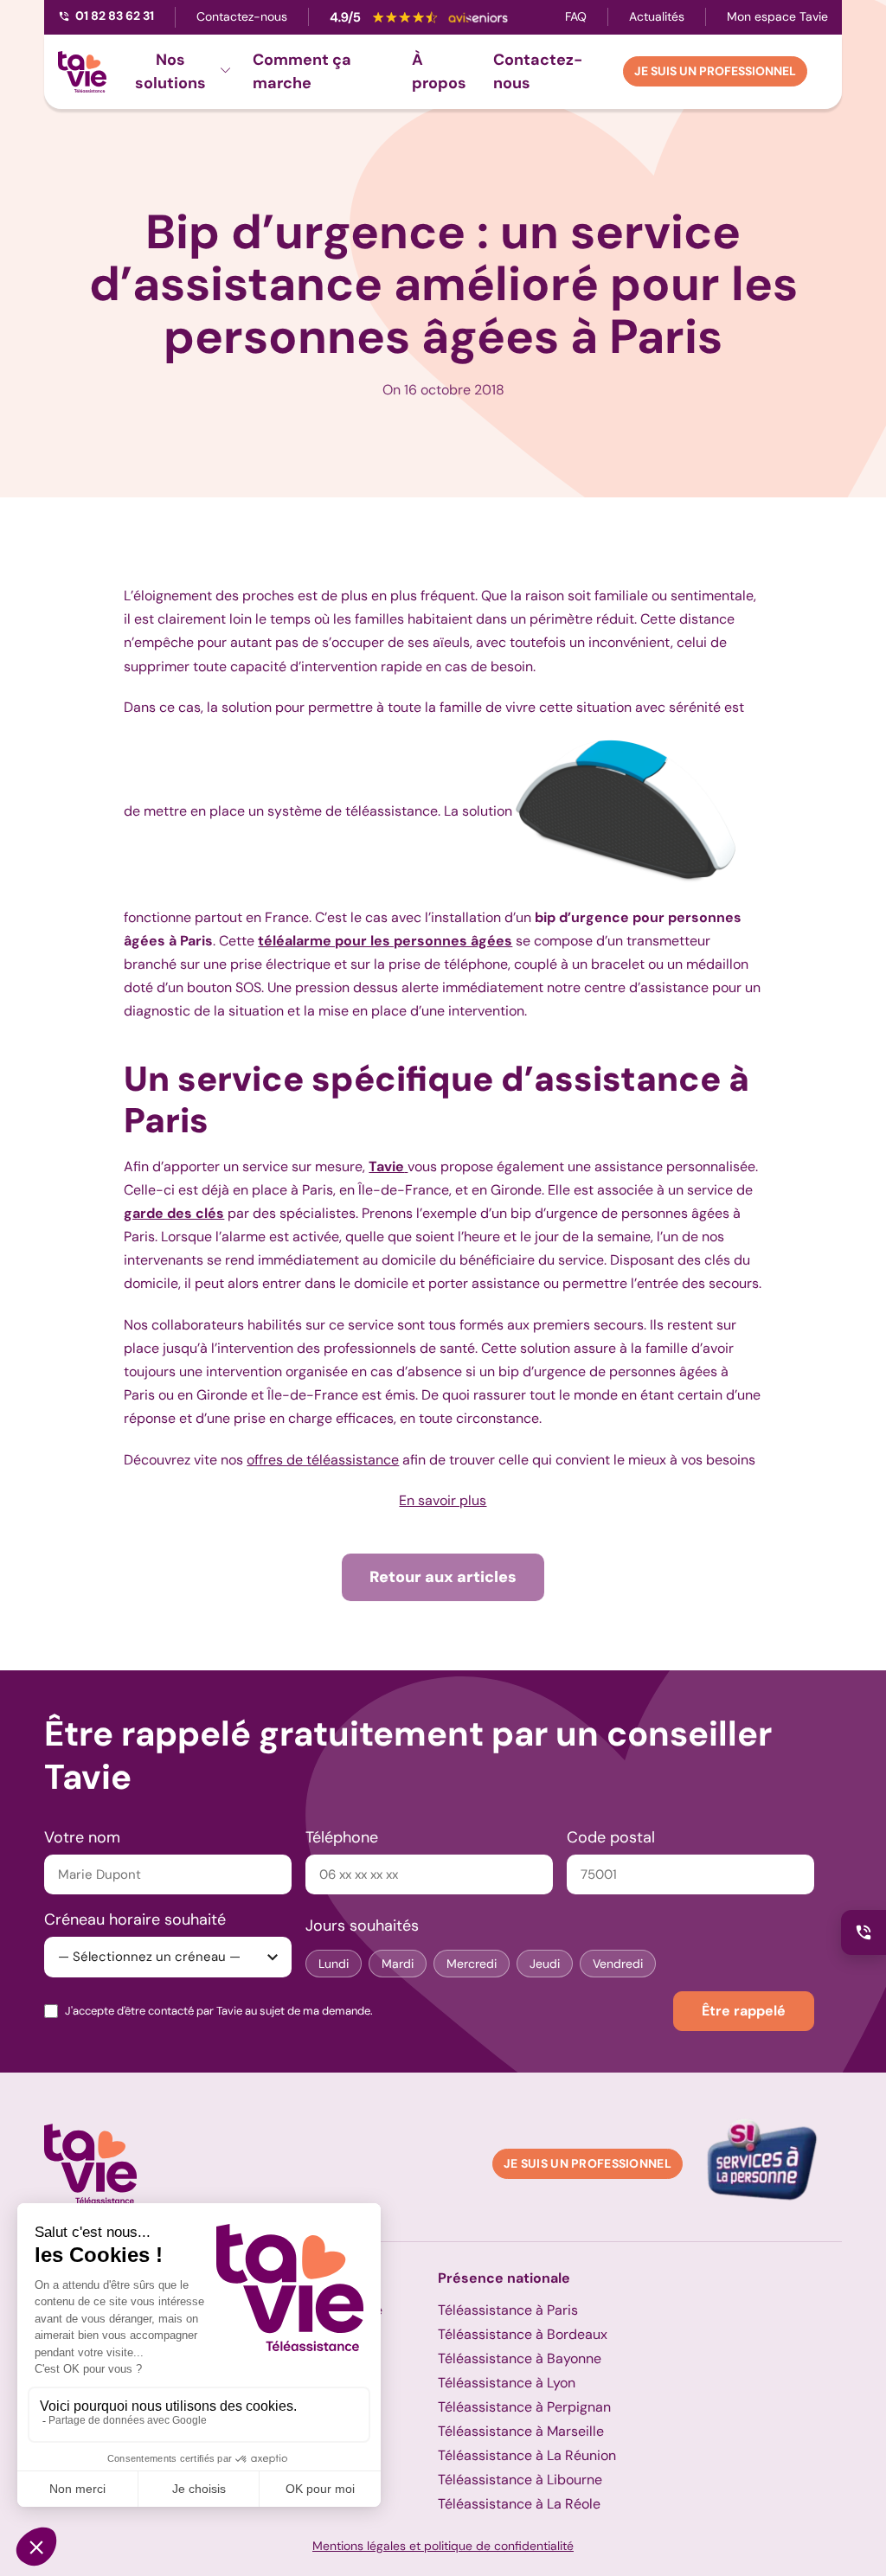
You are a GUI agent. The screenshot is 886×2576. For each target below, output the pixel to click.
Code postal (611, 1837)
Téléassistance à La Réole (519, 2504)
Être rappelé (744, 2011)
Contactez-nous (242, 16)
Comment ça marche (302, 71)
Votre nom (82, 1837)
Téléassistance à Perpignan (524, 2407)
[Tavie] (82, 72)
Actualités (657, 16)
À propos (439, 71)
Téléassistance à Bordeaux (523, 2334)
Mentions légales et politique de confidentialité (443, 2546)
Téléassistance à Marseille (521, 2431)
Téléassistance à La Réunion (527, 2455)
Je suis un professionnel (715, 71)
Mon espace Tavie (777, 16)
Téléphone (342, 1837)
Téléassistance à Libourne (520, 2480)
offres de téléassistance (323, 1460)
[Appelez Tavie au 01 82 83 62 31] (864, 1932)
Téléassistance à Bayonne (520, 2358)
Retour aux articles (443, 1577)
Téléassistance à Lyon (507, 2383)
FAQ (576, 16)
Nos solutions (170, 71)
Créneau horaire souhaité (135, 1919)
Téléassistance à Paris (508, 2310)
